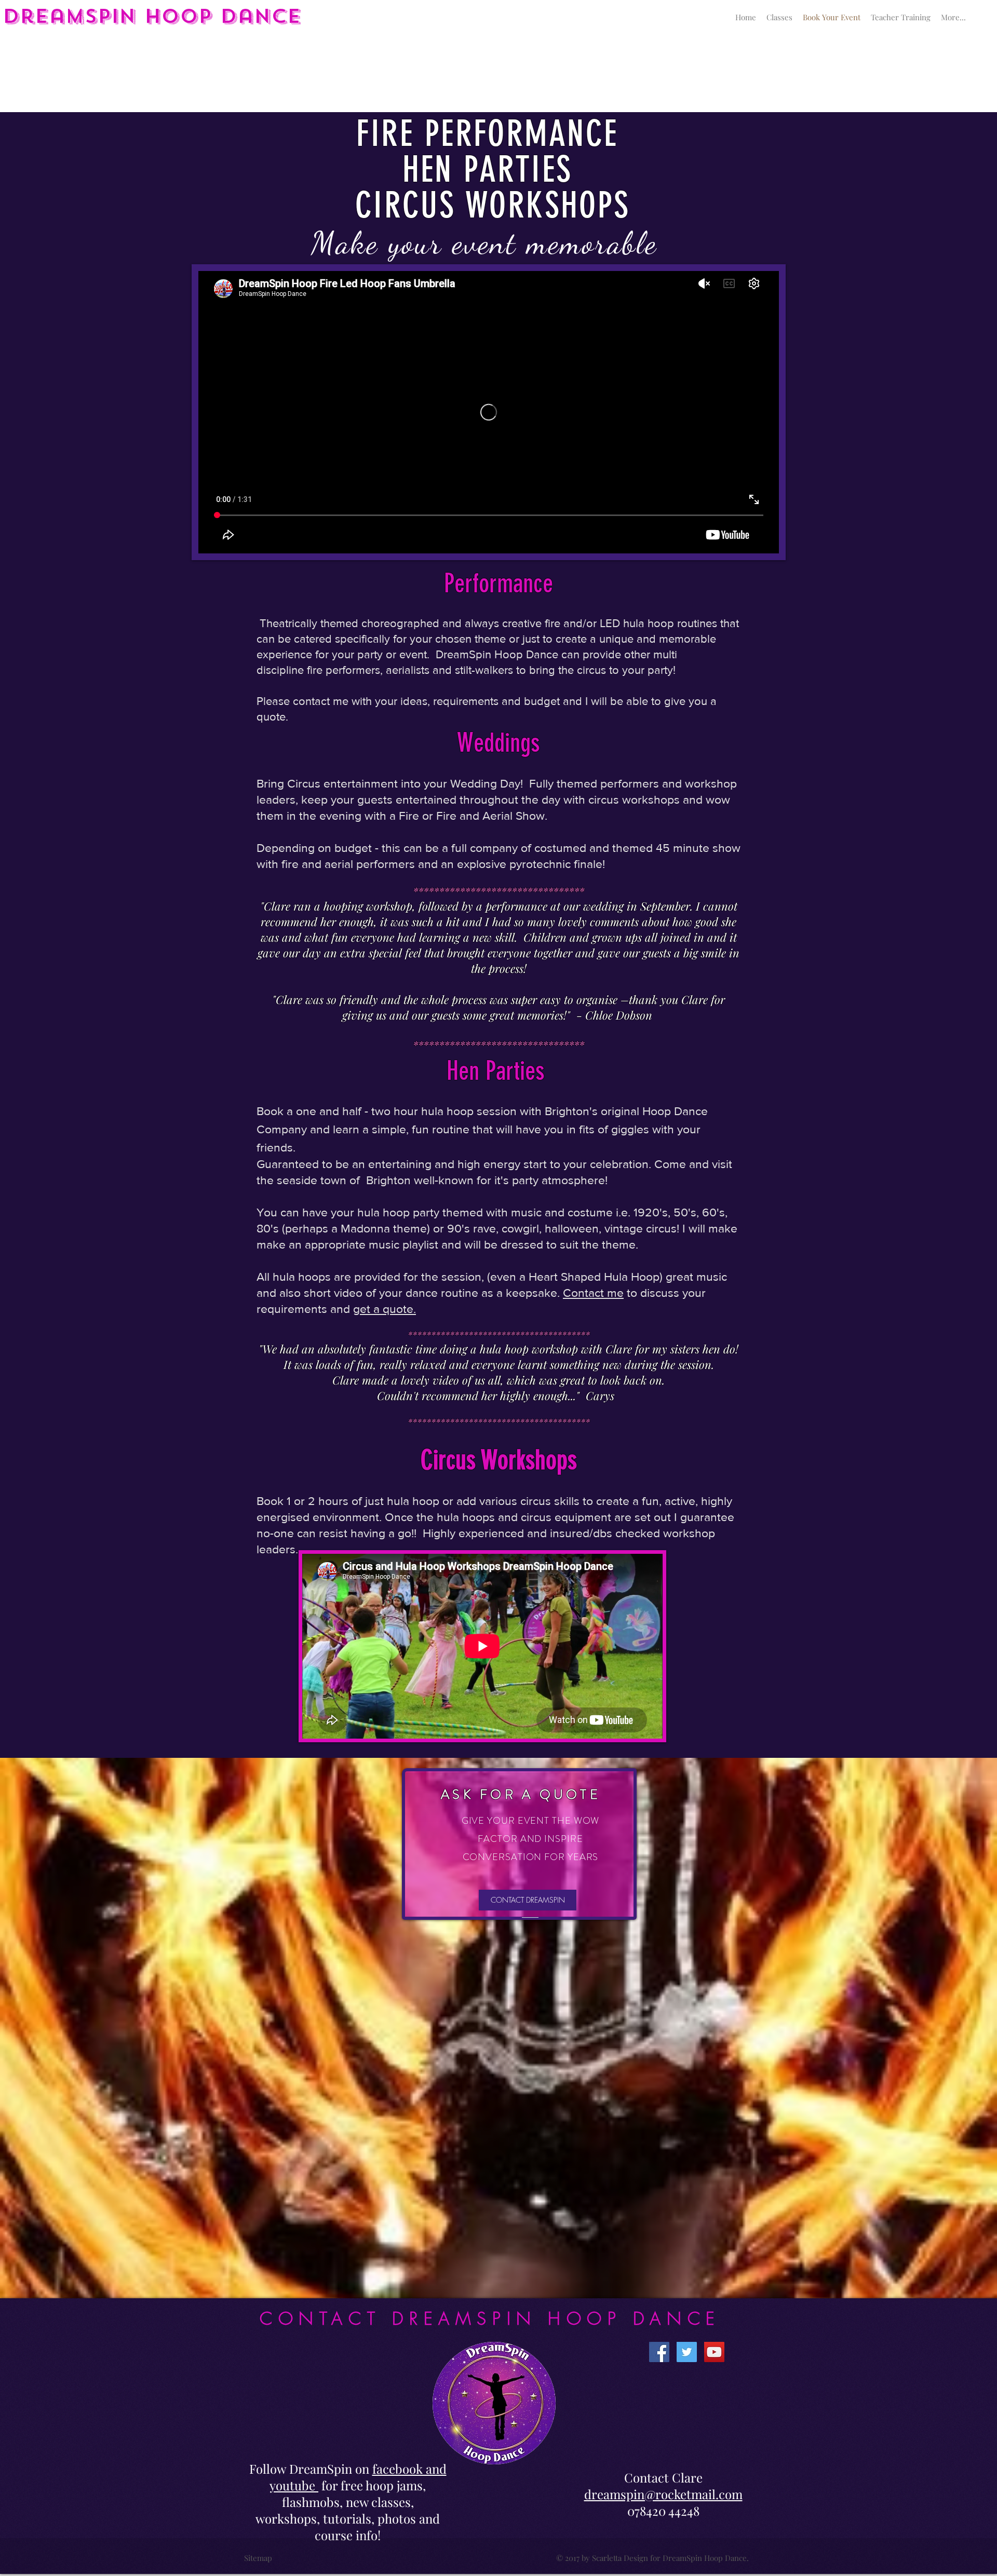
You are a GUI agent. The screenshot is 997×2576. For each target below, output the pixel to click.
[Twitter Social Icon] (687, 2352)
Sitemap (258, 2558)
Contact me (593, 1293)
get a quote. (385, 1309)
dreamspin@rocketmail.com (663, 2494)
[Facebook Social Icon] (659, 2352)
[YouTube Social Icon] (714, 2352)
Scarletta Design (620, 2558)
